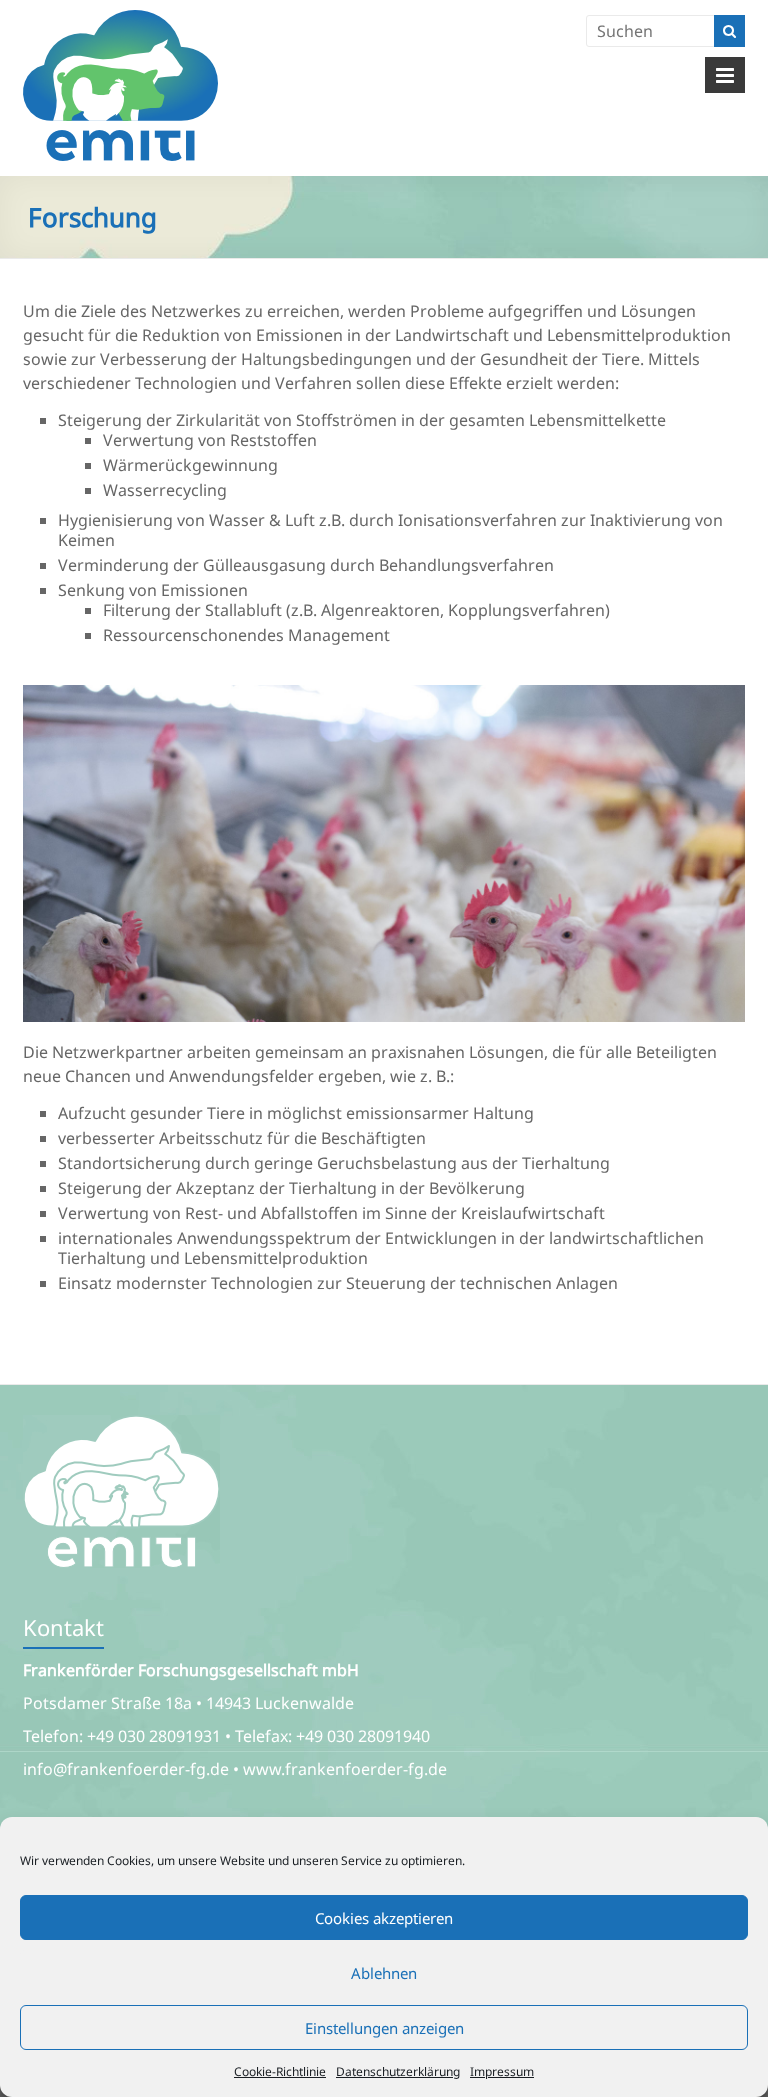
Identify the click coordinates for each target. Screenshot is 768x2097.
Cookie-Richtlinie (280, 2071)
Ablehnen (384, 1973)
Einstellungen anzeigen (384, 2028)
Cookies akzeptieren (384, 1918)
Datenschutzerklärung (398, 2071)
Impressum (502, 2071)
